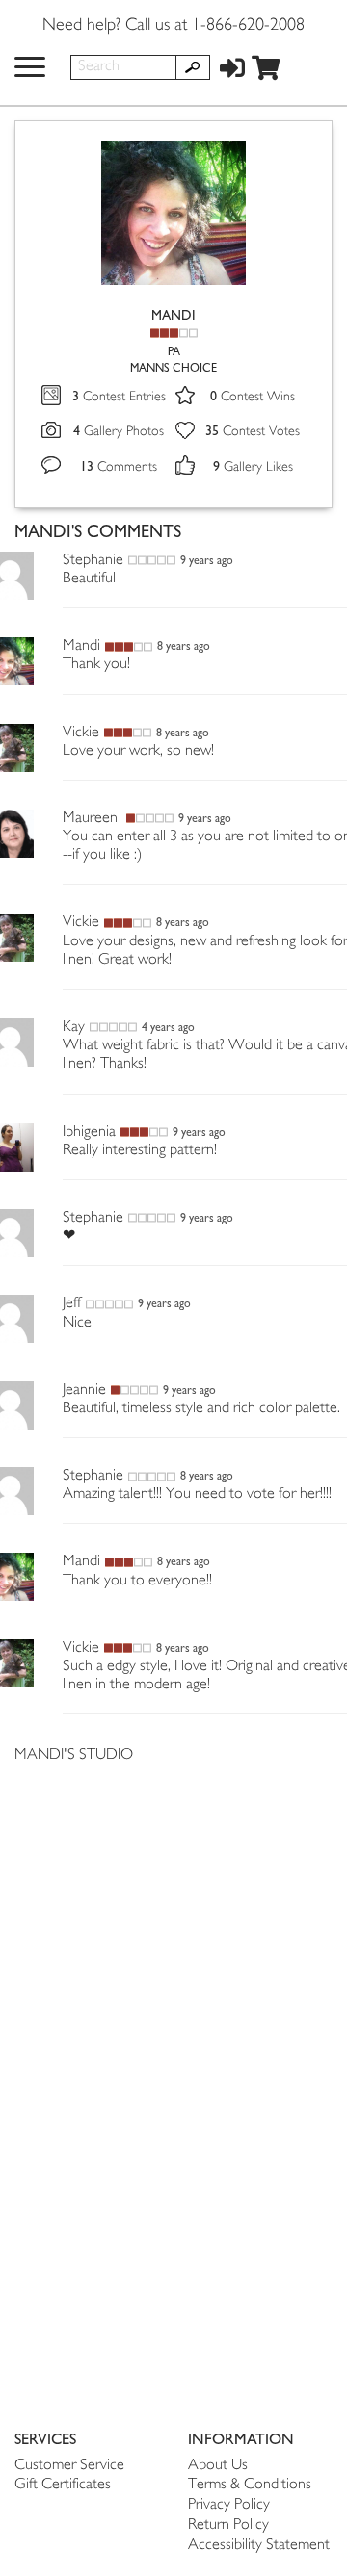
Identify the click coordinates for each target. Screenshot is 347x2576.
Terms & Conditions (250, 2485)
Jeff (72, 1304)
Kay (74, 1028)
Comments (119, 467)
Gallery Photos (119, 432)
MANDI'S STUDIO (74, 1755)
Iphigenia (89, 1133)
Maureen (92, 819)
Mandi (81, 646)
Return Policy (228, 2525)
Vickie (81, 733)
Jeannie (84, 1391)
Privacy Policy (229, 2505)
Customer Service (69, 2466)
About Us (218, 2466)
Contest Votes (253, 432)
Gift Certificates (63, 2485)
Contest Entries (119, 397)
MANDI (173, 315)
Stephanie (93, 561)
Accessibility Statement (259, 2546)
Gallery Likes (253, 467)
